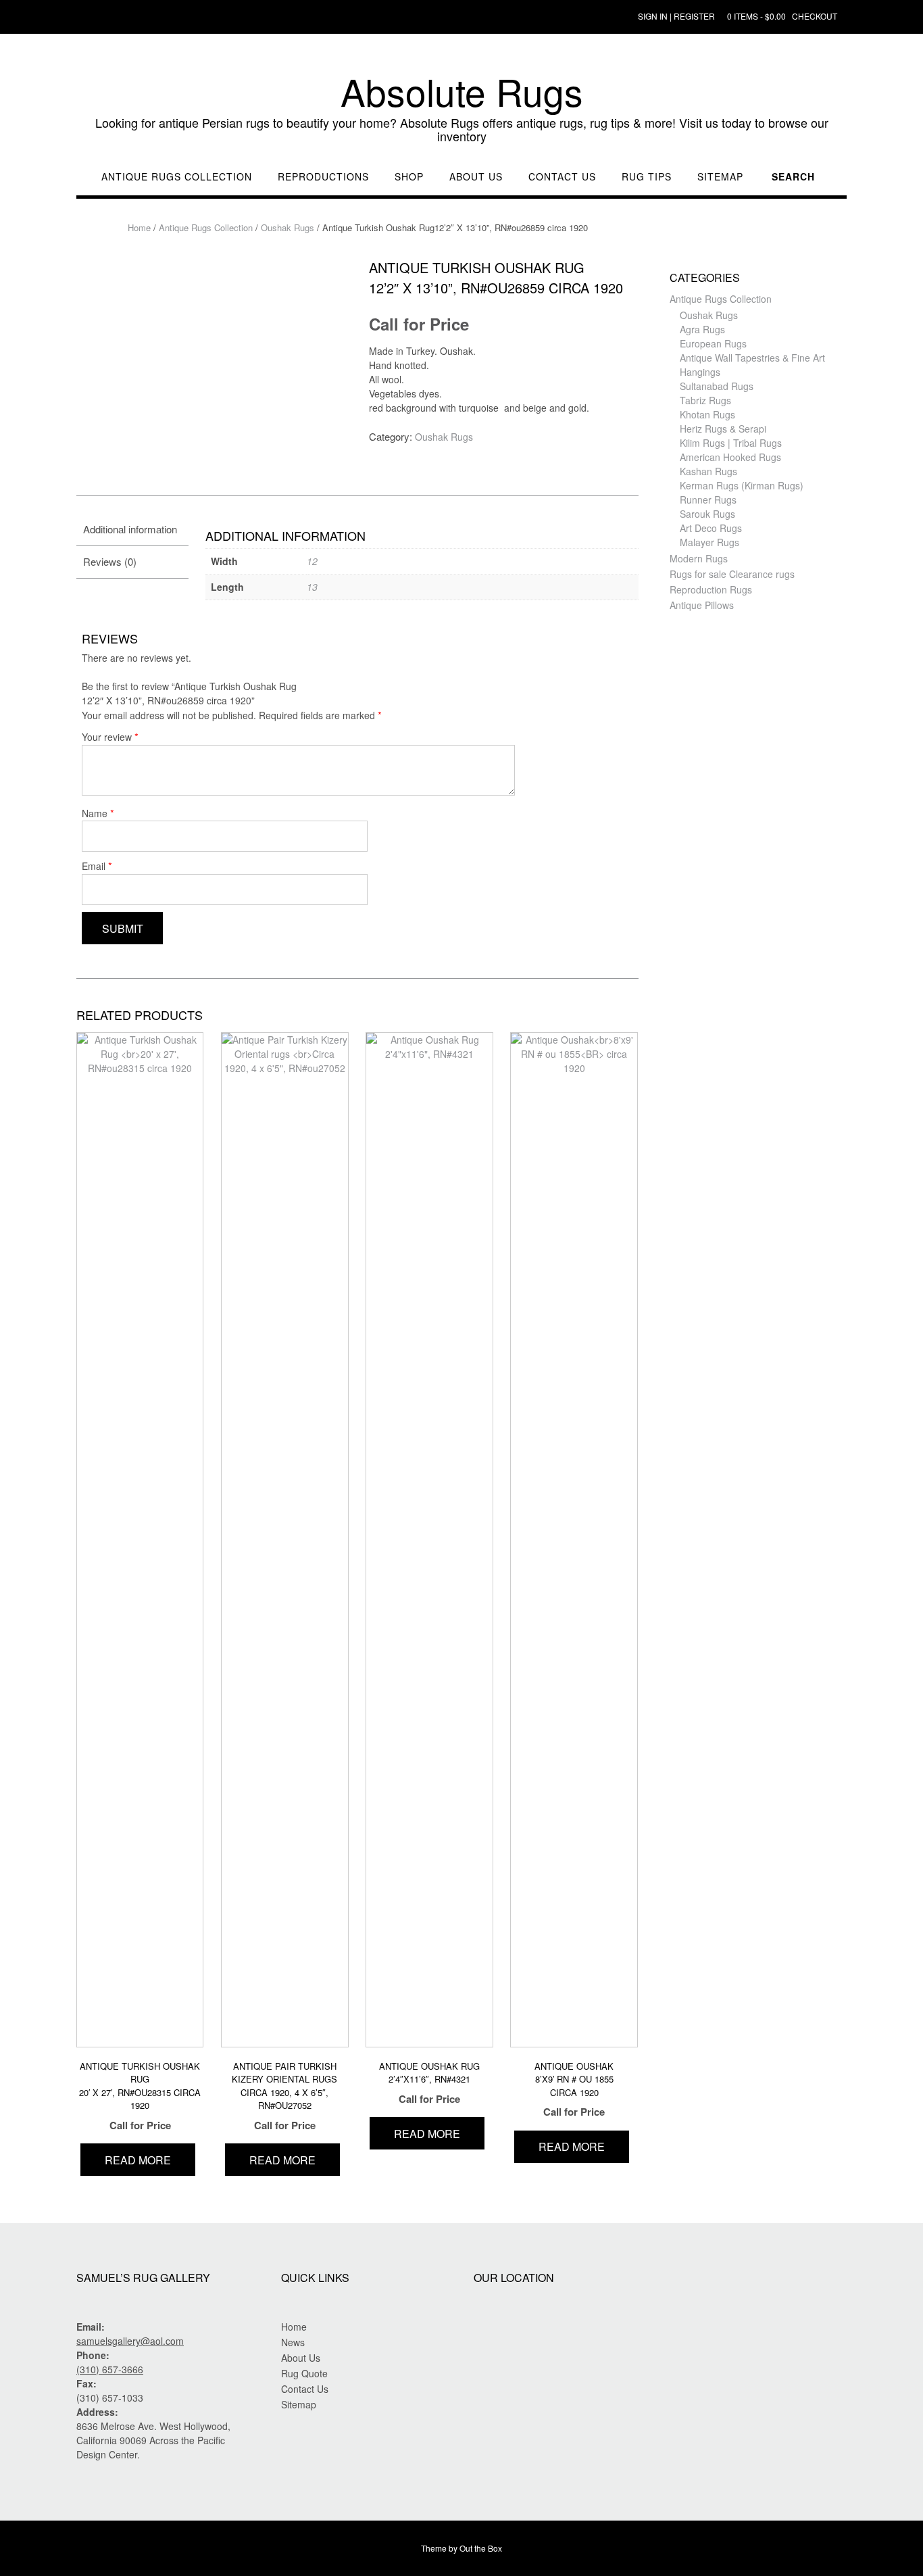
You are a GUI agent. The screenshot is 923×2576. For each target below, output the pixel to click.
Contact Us (562, 177)
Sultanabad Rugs (717, 386)
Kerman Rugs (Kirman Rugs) (742, 485)
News (293, 2342)
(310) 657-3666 (110, 2369)
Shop (409, 177)
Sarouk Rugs (707, 514)
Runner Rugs (708, 500)
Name (98, 813)
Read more (138, 2160)
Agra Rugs (702, 329)
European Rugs (713, 343)
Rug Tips (647, 177)
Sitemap (720, 177)
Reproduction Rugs (711, 589)
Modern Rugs (699, 558)
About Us (476, 177)
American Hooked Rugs (730, 457)
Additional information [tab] (130, 529)
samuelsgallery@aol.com (130, 2341)
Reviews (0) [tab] (110, 561)
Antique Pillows (702, 605)
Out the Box (481, 2548)
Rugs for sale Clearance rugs (732, 574)
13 (312, 587)
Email (97, 866)
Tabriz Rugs (705, 400)
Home (139, 227)
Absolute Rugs (462, 91)
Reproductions (323, 177)
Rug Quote (304, 2373)
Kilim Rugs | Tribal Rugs (731, 443)
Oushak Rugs (288, 227)
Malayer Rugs (709, 542)
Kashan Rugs (708, 471)
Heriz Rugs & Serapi (723, 429)
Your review (110, 736)
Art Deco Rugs (711, 528)
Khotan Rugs (707, 414)
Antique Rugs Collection (177, 177)
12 (312, 561)
